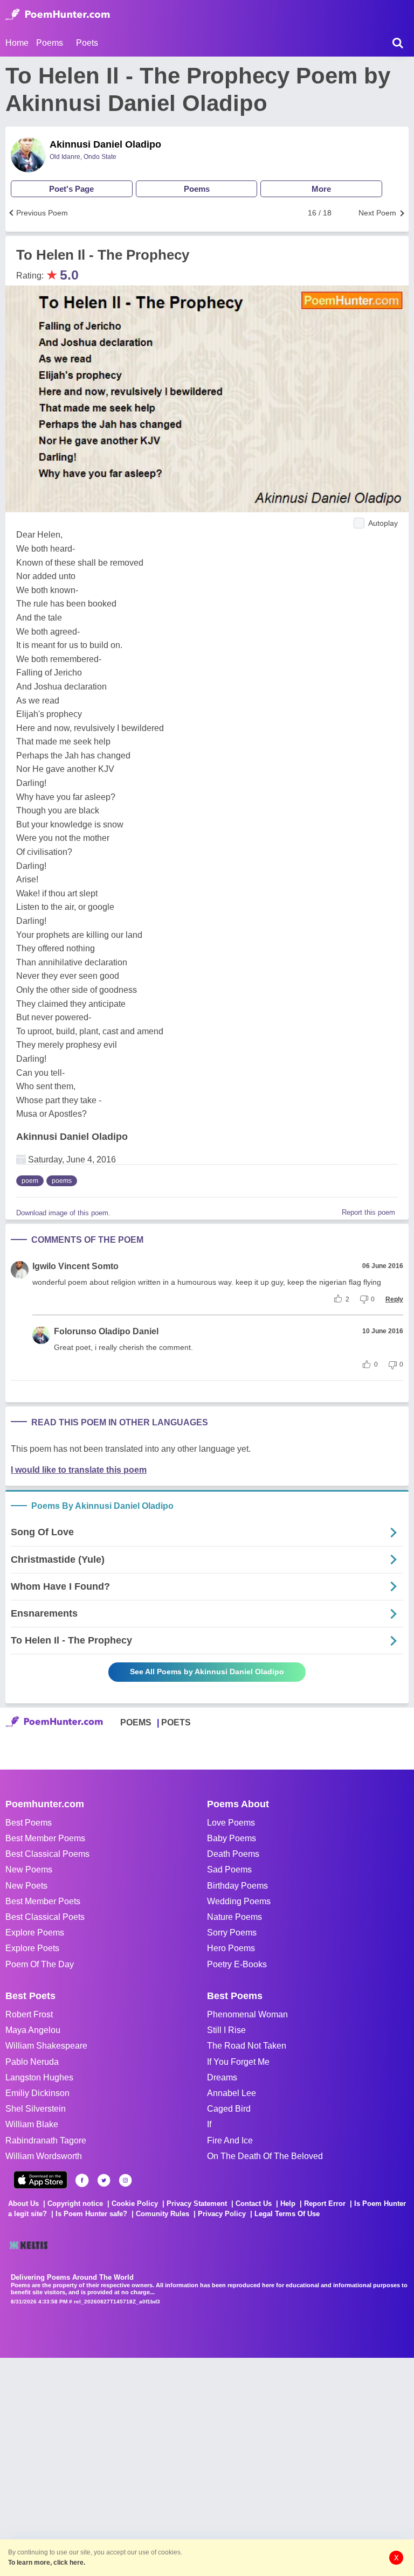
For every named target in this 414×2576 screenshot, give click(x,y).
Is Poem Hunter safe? (91, 2214)
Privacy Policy (222, 2214)
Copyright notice (75, 2203)
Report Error (325, 2203)
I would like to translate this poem (79, 1470)
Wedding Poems (239, 1901)
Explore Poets (32, 1948)
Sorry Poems (232, 1933)
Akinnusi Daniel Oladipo (105, 144)
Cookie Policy (135, 2203)
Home (17, 43)
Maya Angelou (33, 2030)
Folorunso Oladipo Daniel (106, 1331)
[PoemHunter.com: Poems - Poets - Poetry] (58, 15)
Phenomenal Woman (247, 2014)
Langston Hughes (39, 2077)
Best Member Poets (43, 1901)
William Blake (32, 2124)
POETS (176, 1722)
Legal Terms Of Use (287, 2214)
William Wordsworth (44, 2156)
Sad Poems (229, 1870)
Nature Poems (234, 1917)
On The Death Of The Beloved (265, 2156)
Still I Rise (226, 2030)
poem (30, 1181)
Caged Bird (229, 2109)
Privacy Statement (197, 2203)
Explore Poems (35, 1933)
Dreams (222, 2077)
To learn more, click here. (47, 2563)
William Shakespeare (46, 2046)
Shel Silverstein (36, 2109)
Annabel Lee (232, 2093)
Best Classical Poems (47, 1854)
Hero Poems (231, 1948)
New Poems (29, 1870)
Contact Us (254, 2203)
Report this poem (368, 1212)
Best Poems (29, 1823)
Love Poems (231, 1823)
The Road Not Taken (247, 2046)
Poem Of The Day (40, 1964)
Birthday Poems (237, 1886)
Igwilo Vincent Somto (75, 1266)
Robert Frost (29, 2014)
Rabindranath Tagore (46, 2140)
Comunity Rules (163, 2214)
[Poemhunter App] (40, 2180)
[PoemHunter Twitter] (104, 2180)
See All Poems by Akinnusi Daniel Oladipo (207, 1672)
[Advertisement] (162, 2466)
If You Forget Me (238, 2062)
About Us (23, 2203)
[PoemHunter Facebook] (82, 2180)
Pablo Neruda (32, 2062)
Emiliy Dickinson (37, 2093)
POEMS (136, 1722)
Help (288, 2203)
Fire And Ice (230, 2140)
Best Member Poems (45, 1838)
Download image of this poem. (63, 1213)
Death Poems (233, 1854)
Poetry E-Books (237, 1964)
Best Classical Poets (45, 1917)
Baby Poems (232, 1838)
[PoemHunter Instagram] (125, 2180)
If (209, 2124)
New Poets (26, 1886)
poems (62, 1181)
